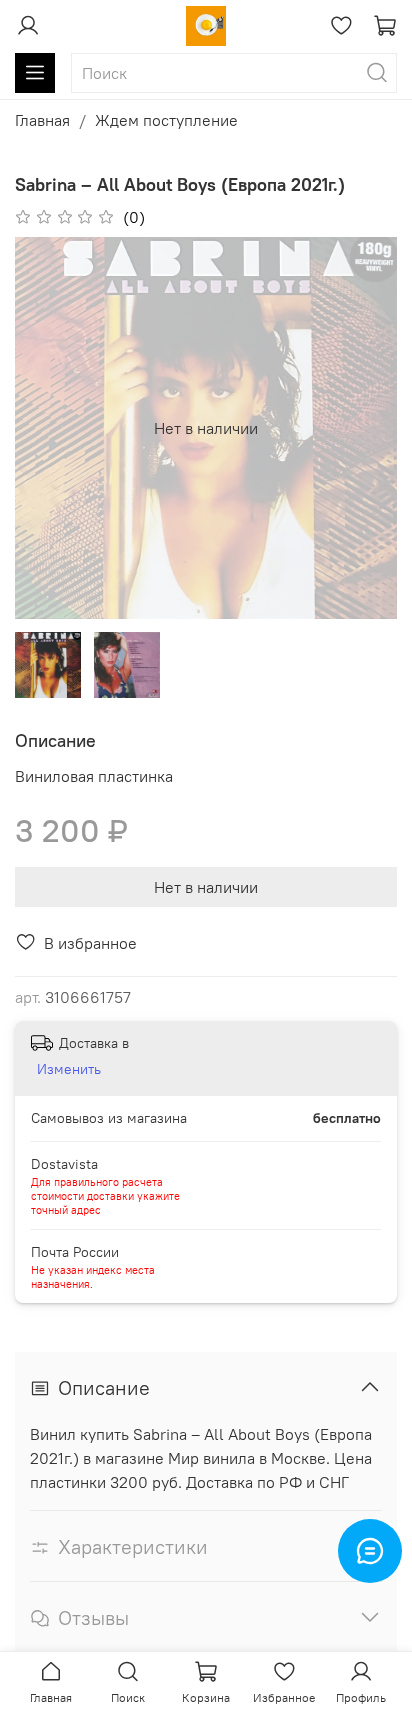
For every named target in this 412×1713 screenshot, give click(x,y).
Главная (42, 120)
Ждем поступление (166, 120)
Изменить (69, 1069)
